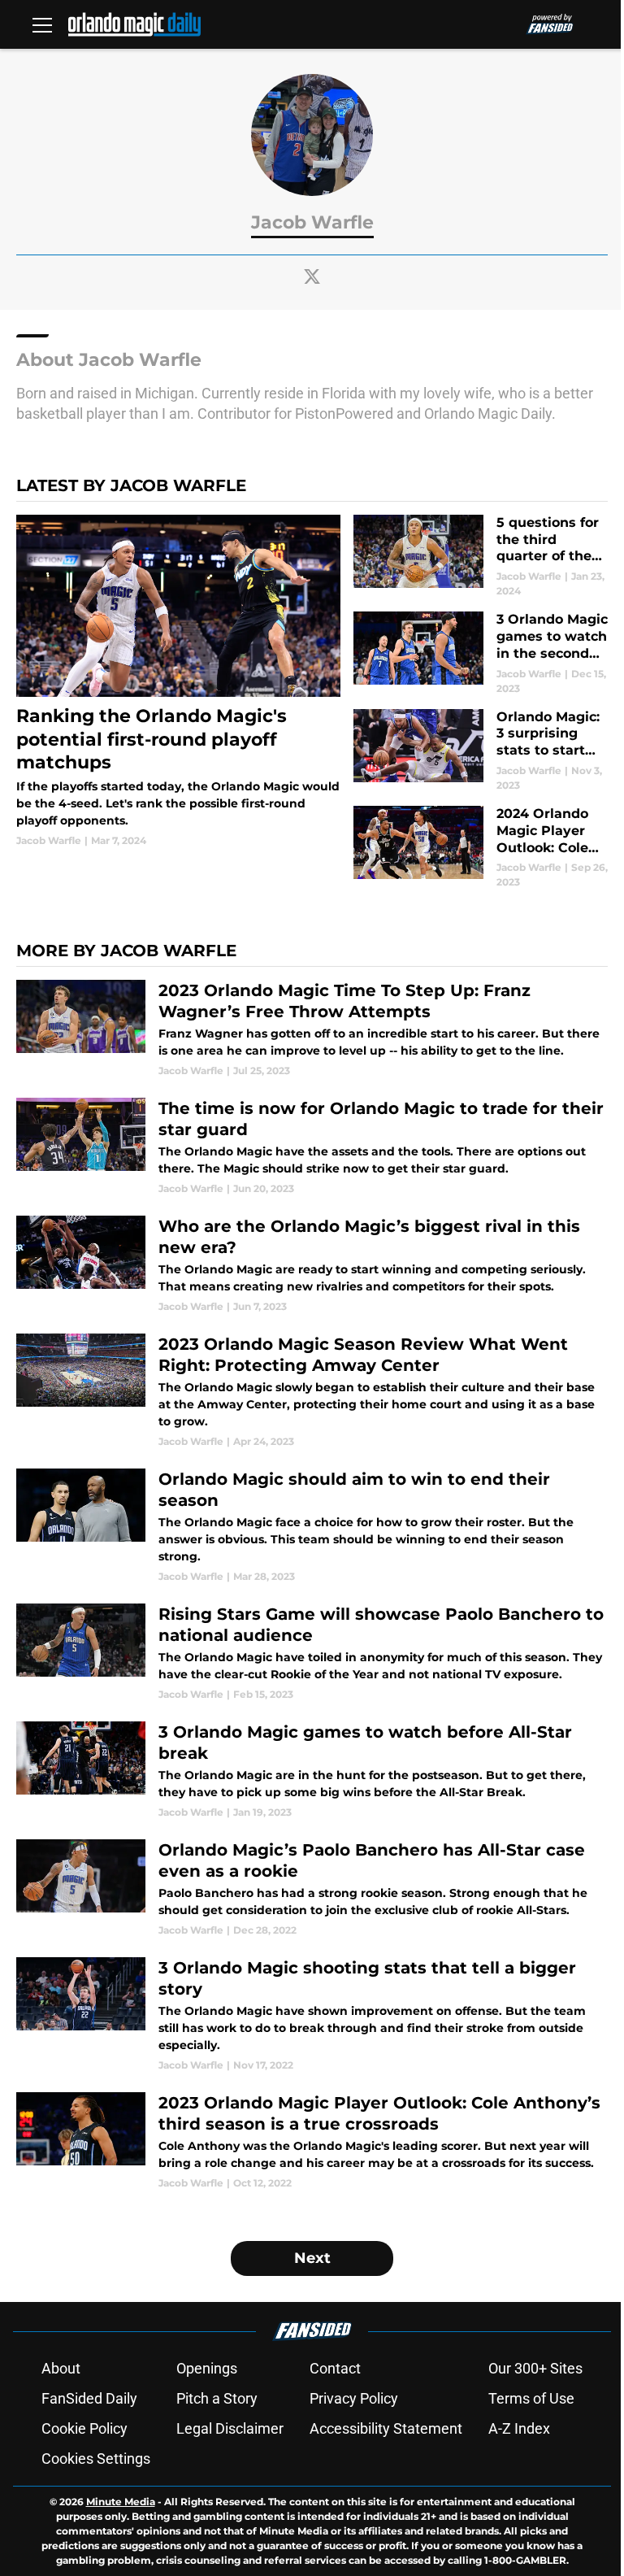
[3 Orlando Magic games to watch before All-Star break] (312, 1771)
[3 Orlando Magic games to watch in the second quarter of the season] (481, 653)
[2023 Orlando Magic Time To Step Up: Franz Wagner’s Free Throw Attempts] (312, 1029)
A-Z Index (519, 2428)
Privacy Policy (354, 2398)
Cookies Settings (96, 2459)
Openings (207, 2368)
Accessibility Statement (386, 2428)
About (61, 2368)
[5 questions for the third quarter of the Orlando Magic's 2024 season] (481, 557)
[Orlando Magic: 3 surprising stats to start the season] (481, 751)
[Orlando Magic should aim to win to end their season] (312, 1526)
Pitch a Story (217, 2398)
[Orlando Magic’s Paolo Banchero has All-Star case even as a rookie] (312, 1888)
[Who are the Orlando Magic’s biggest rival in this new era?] (312, 1265)
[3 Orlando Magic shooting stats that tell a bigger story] (312, 2015)
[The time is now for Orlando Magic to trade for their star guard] (312, 1147)
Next (312, 2258)
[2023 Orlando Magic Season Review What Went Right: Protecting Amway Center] (312, 1391)
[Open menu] (42, 24)
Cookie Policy (84, 2428)
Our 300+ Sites (535, 2368)
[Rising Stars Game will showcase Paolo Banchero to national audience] (312, 1653)
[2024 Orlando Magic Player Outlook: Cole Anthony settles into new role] (481, 848)
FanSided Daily (89, 2398)
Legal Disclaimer (230, 2428)
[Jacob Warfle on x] (312, 276)
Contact (335, 2368)
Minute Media (121, 2502)
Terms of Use (531, 2398)
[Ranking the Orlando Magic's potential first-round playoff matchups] (178, 681)
